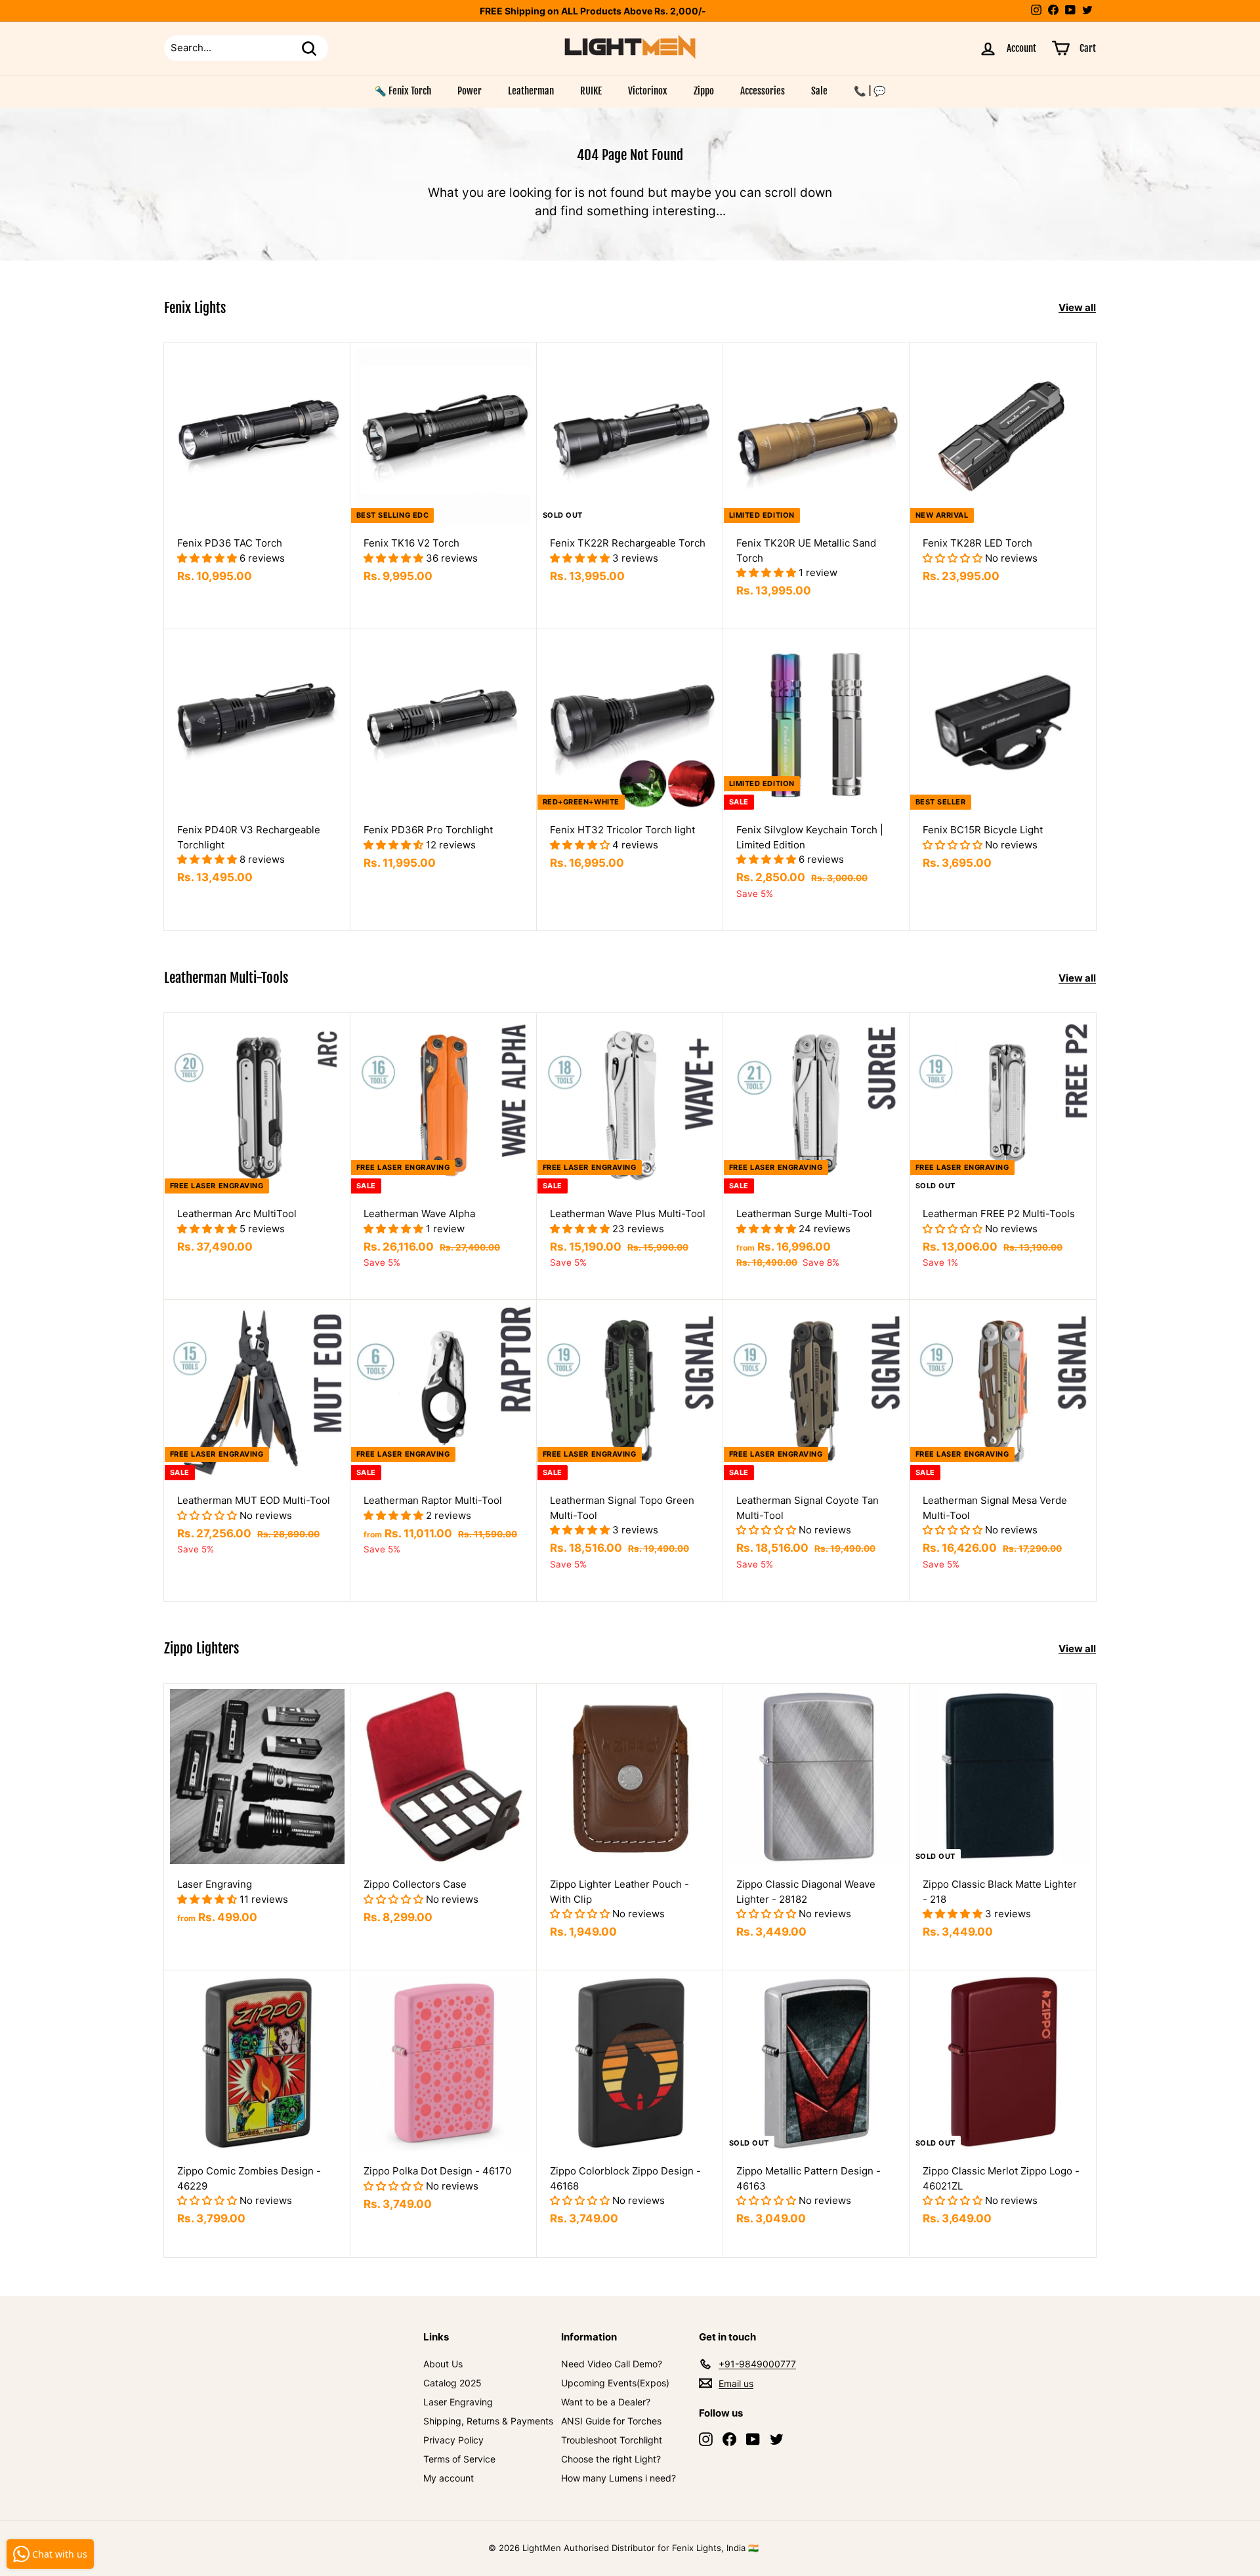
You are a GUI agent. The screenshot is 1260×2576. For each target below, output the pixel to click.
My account (449, 2478)
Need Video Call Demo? (612, 2364)
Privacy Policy (453, 2440)
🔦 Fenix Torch (403, 91)
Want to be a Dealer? (606, 2402)
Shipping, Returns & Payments (488, 2421)
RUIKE (591, 91)
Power (470, 91)
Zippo (704, 91)
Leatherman (531, 91)
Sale (819, 91)
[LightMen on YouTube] (753, 2439)
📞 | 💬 (870, 91)
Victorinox (648, 91)
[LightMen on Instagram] (706, 2439)
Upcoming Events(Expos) (615, 2383)
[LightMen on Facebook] (729, 2439)
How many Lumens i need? (619, 2478)
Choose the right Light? (611, 2459)
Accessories (763, 91)
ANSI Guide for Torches (611, 2421)
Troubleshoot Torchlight (612, 2440)
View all (1077, 307)
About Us (443, 2364)
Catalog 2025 (452, 2383)
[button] (208, 558)
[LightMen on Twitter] (777, 2439)
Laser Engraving (458, 2402)
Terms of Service (459, 2459)
